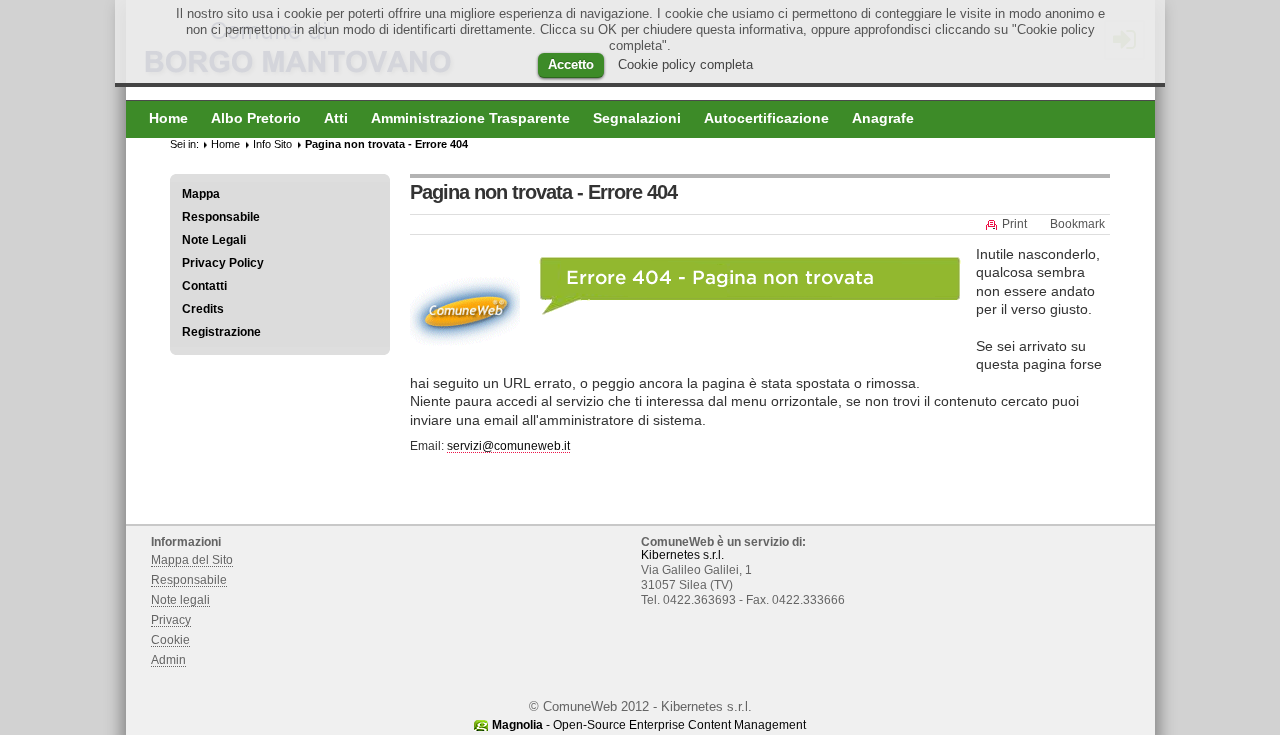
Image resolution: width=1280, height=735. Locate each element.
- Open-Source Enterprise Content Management (649, 725)
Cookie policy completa (685, 64)
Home (225, 144)
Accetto (571, 64)
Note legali (180, 600)
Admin (168, 660)
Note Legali (214, 240)
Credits (203, 309)
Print (1014, 224)
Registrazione (221, 332)
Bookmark (1077, 224)
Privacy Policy (223, 263)
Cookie (170, 640)
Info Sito (272, 144)
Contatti (204, 286)
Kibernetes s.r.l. (682, 555)
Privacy (171, 620)
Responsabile (221, 217)
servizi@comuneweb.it (508, 446)
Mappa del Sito (192, 560)
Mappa (201, 194)
